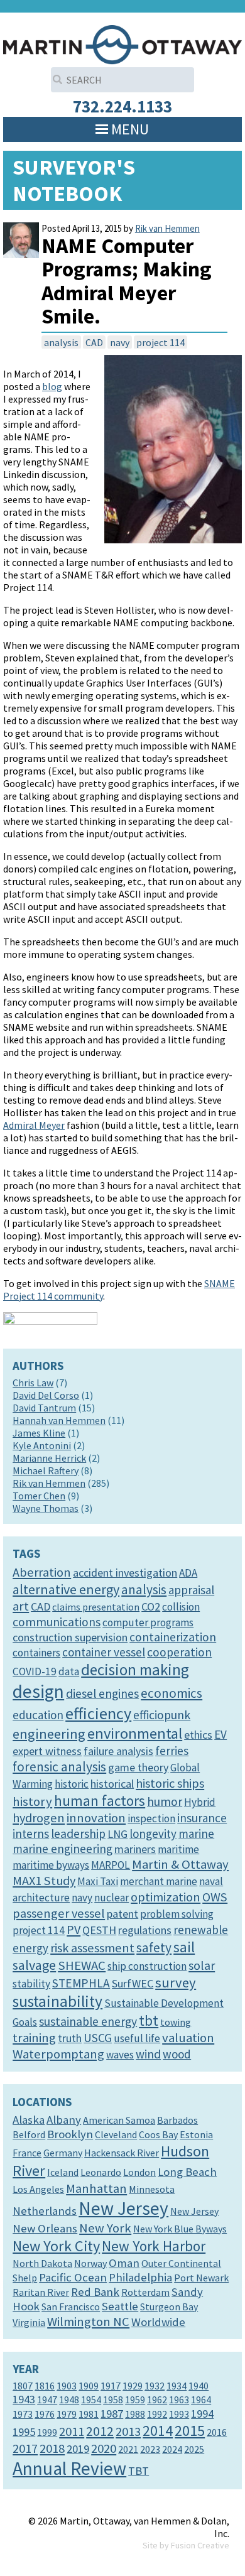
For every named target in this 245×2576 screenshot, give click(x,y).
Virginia (29, 2322)
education (38, 1715)
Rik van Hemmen (167, 228)
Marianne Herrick (49, 1458)
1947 (47, 2399)
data (69, 1671)
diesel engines (102, 1693)
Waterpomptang (58, 2054)
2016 (217, 2432)
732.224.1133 (122, 106)
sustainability (57, 2001)
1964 (201, 2399)
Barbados (177, 2120)
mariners (135, 1849)
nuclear (112, 1898)
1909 (89, 2386)
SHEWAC (82, 1965)
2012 (100, 2431)
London (139, 2172)
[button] (130, 129)
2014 (158, 2431)
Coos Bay (158, 2134)
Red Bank (95, 2292)
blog (52, 386)
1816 (45, 2386)
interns (31, 1834)
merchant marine (159, 1881)
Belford (29, 2134)
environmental (135, 1733)
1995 (24, 2432)
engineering (49, 1734)
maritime (178, 1849)
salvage (34, 1965)
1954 (91, 2399)
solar (202, 1965)
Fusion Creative (200, 2545)
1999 (47, 2432)
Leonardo (101, 2172)
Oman (124, 2263)
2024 (172, 2449)
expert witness (47, 1751)
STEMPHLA (81, 1983)
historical (112, 1784)
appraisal (191, 1590)
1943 (24, 2399)
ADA (188, 1573)
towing (176, 2022)
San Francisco (71, 2307)
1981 (89, 2414)
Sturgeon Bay (169, 2307)
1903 (67, 2386)
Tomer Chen (39, 1496)
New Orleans (45, 2228)
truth (70, 2038)
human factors (100, 1801)
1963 (179, 2399)
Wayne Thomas (46, 1508)
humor (165, 1802)
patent (122, 1914)
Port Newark (201, 2278)
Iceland (63, 2172)
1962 (157, 2399)
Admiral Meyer (34, 1125)
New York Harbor (154, 2246)
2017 (25, 2448)
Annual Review (69, 2468)
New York (105, 2228)
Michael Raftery (46, 1470)
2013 (128, 2432)
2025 (194, 2449)
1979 (67, 2414)
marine (196, 1834)
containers (36, 1653)
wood (177, 2054)
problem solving (177, 1914)
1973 (23, 2414)
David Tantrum (44, 1408)
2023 (150, 2449)
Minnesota (152, 2189)
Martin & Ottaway (180, 1864)
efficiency (98, 1713)
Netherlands (45, 2211)
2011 (72, 2432)
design (38, 1691)
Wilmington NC (88, 2322)
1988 (135, 2414)
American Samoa (119, 2120)
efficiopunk (162, 1715)
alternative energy (66, 1589)
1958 (113, 2399)
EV (220, 1734)
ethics (198, 1735)
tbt (149, 2020)
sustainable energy (88, 2021)
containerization (173, 1637)
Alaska (29, 2120)
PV (73, 1930)
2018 (52, 2448)
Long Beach (187, 2172)
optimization (166, 1897)
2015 (190, 2431)
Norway (90, 2263)
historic (72, 1784)
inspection (151, 1818)
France (27, 2153)
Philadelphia (140, 2277)
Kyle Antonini (42, 1445)
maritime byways (51, 1865)
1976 (45, 2414)
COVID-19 (35, 1671)
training (34, 2038)
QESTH (99, 1930)
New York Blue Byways (180, 2229)
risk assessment (92, 1948)
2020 (104, 2448)
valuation (188, 2038)
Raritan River (41, 2292)
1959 (135, 2399)
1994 (202, 2414)
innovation (96, 1818)
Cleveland (116, 2134)
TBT (139, 2471)
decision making (135, 1670)
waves (120, 2055)
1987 (112, 2414)
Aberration (42, 1572)
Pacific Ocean (73, 2277)
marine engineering (63, 1849)
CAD (94, 342)
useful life (137, 2038)
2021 (128, 2449)
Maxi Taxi (98, 1881)
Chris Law (33, 1383)
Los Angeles (38, 2189)
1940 (199, 2386)
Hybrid (200, 1802)
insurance (202, 1818)
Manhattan (96, 2188)
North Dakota (42, 2263)
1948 (69, 2399)
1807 (23, 2386)
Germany (63, 2153)
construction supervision (70, 1637)
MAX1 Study (44, 1881)
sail (184, 1947)
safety (154, 1948)
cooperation (179, 1652)
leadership (78, 1834)
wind (148, 2054)
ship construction (147, 1966)
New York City (56, 2246)
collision (181, 1607)
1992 (157, 2414)
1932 (155, 2386)
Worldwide (158, 2322)
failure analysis (118, 1751)
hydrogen (39, 1818)
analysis (61, 342)
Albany (64, 2120)
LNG (117, 1834)
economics (171, 1693)
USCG (98, 2038)
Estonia (196, 2134)
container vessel (104, 1652)
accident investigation (125, 1573)
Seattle (120, 2306)
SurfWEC (133, 1983)
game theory (138, 1767)
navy (120, 342)
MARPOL (111, 1865)
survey (176, 1982)
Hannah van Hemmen (59, 1420)
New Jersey (123, 2208)
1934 (177, 2386)
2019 (78, 2449)
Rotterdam (145, 2292)
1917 (111, 2386)
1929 (133, 2386)
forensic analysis (59, 1767)
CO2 (151, 1606)
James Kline (39, 1433)
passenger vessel (59, 1913)
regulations (145, 1930)
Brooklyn (70, 2134)
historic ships (170, 1783)
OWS (215, 1897)
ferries (172, 1751)
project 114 (161, 342)
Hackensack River (122, 2153)
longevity (153, 1834)
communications (57, 1622)
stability (31, 1984)
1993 (179, 2414)
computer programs (148, 1622)
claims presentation (96, 1607)
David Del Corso (46, 1395)
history (32, 1802)
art (21, 1606)
